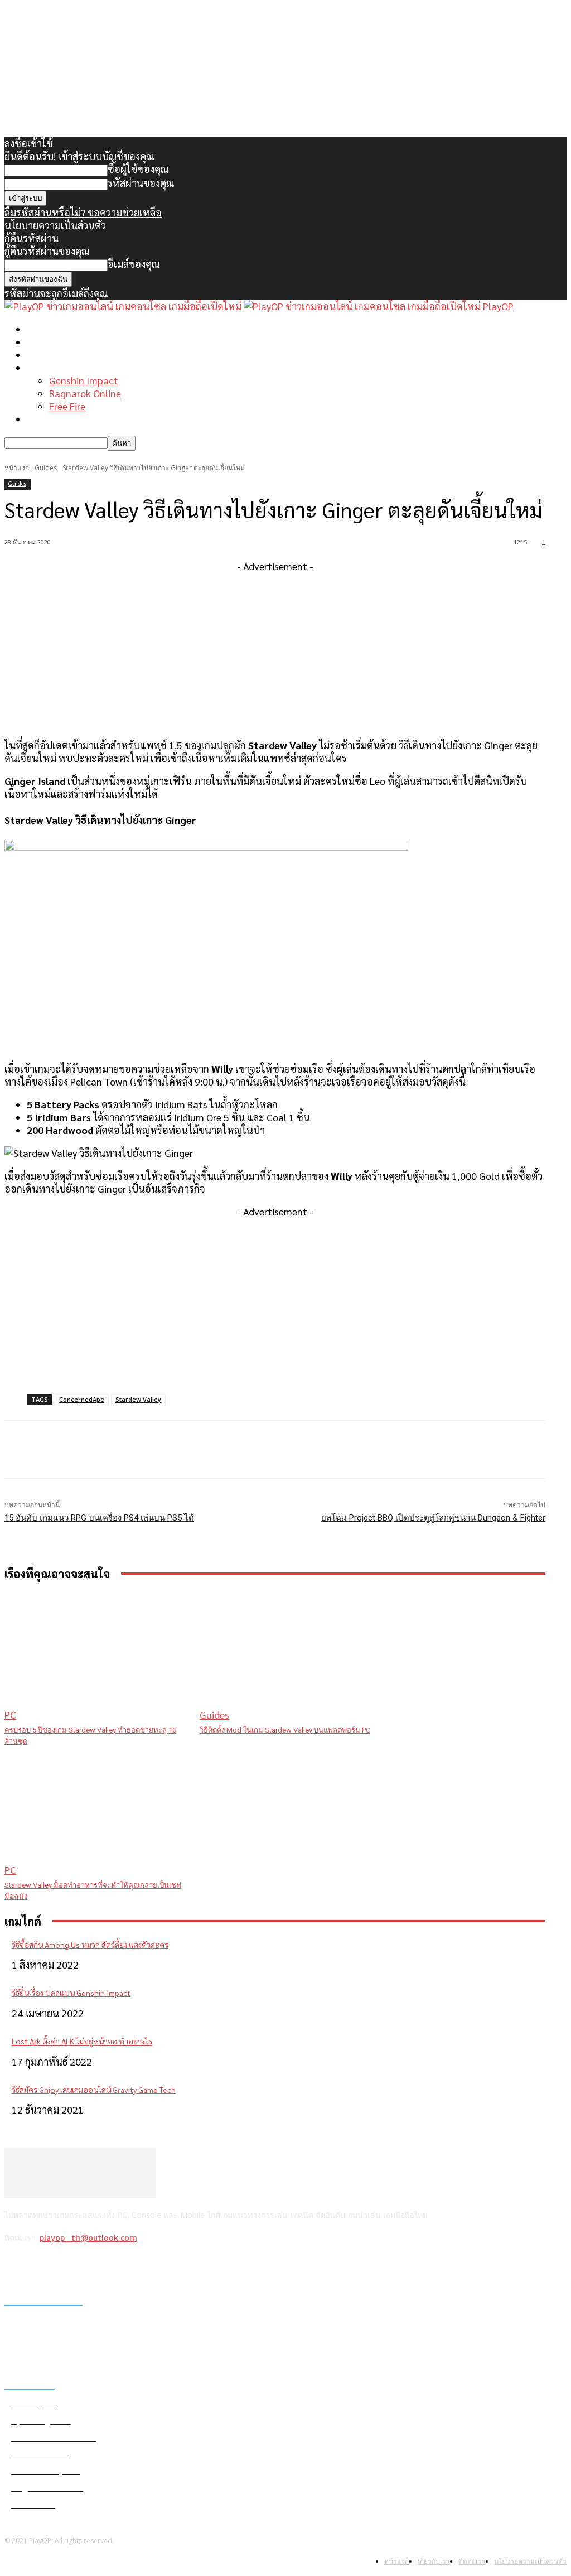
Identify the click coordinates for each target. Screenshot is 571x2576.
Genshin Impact (84, 380)
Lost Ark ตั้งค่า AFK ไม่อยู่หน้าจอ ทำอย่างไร (82, 2041)
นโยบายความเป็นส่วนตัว (55, 225)
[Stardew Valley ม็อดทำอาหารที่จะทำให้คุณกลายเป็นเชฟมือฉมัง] (96, 1812)
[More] (229, 1450)
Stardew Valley (138, 1399)
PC (10, 1714)
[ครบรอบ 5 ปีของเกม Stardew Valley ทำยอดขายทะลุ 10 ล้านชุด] (96, 1656)
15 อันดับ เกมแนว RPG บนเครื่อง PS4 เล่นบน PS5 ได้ (99, 1518)
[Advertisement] (275, 650)
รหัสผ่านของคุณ (141, 183)
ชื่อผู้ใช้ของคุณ (138, 169)
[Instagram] (44, 2267)
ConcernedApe (82, 1399)
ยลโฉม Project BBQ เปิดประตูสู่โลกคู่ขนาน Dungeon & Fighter (433, 1518)
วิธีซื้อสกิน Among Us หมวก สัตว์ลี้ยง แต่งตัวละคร (90, 1945)
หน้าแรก (45, 329)
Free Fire (67, 406)
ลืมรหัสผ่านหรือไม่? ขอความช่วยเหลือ (83, 212)
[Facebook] (16, 2267)
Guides (46, 468)
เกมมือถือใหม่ (55, 354)
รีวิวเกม (42, 419)
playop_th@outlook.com (88, 2238)
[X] (73, 2267)
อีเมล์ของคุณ (134, 264)
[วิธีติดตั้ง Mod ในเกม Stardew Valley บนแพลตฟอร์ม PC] (292, 1656)
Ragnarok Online (85, 393)
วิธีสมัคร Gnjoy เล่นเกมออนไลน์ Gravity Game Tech (94, 2090)
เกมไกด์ (42, 367)
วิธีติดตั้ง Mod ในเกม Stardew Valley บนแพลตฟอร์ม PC (285, 1730)
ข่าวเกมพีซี (49, 342)
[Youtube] (102, 2267)
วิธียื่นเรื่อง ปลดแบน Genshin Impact (71, 1993)
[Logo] (124, 306)
